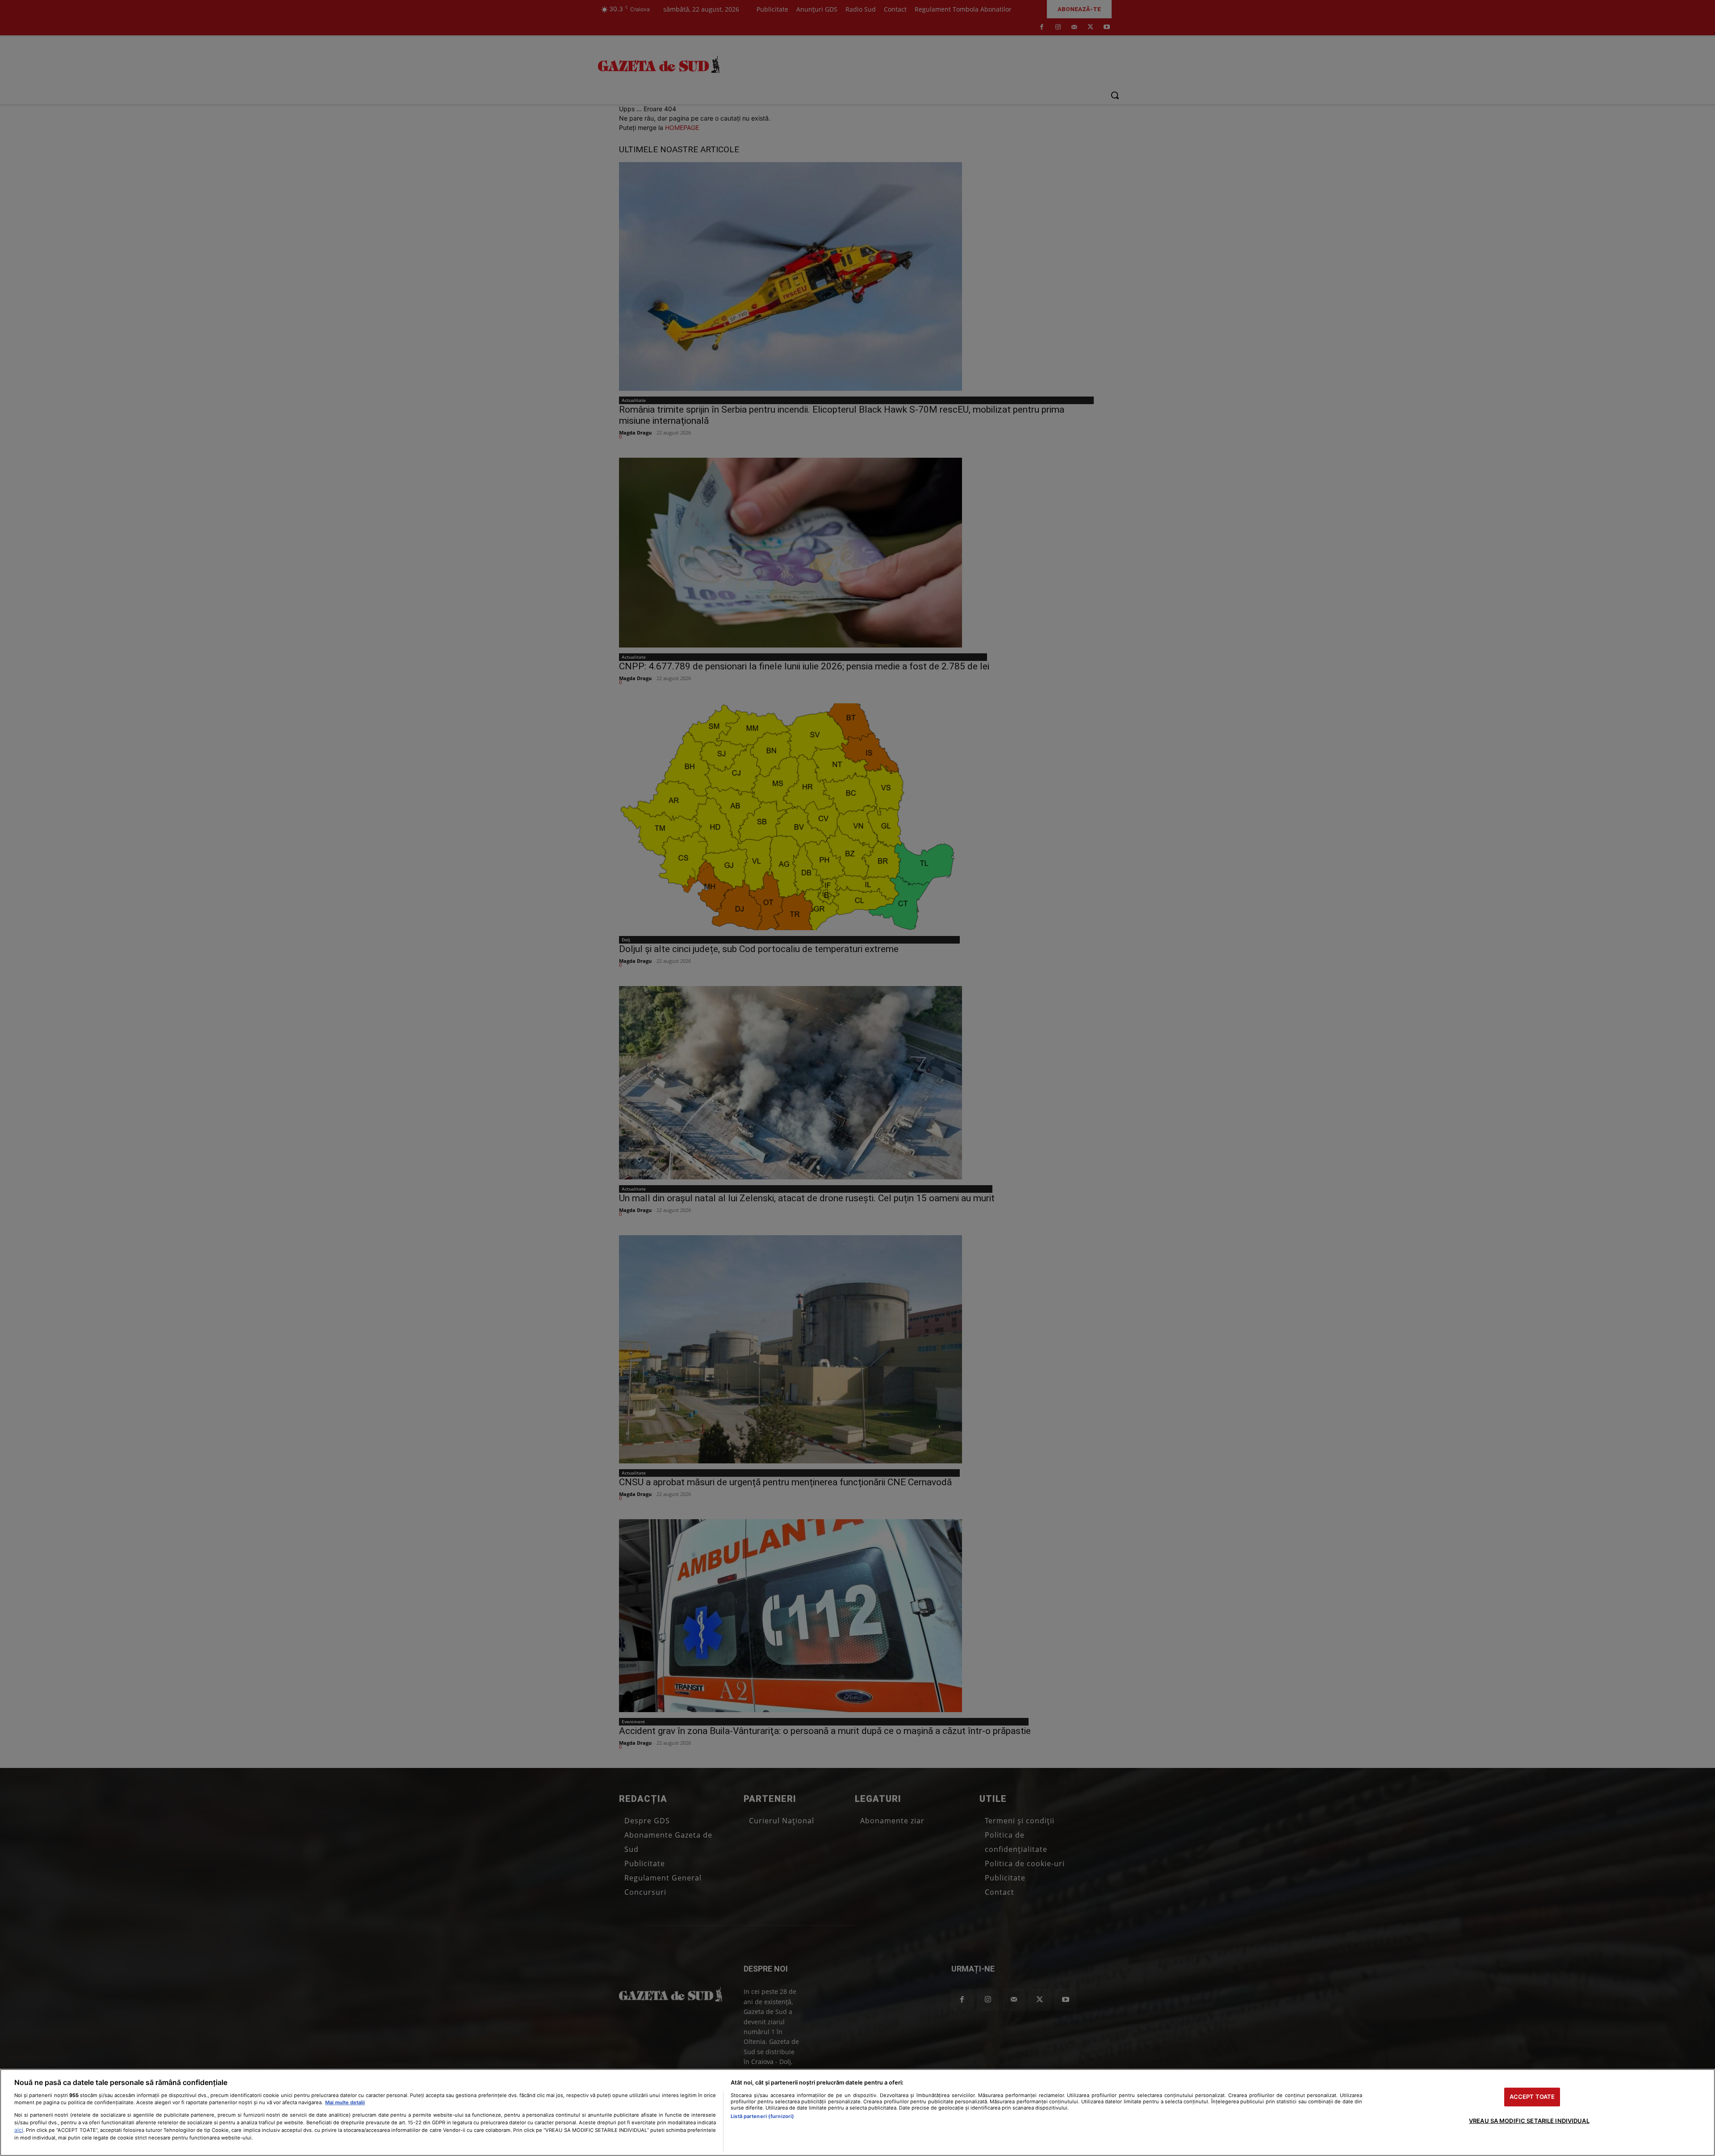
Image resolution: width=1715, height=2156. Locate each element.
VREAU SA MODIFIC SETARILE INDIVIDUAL (1529, 2121)
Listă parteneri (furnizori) (762, 2116)
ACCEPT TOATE (1532, 2097)
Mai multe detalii (345, 2102)
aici (19, 2130)
